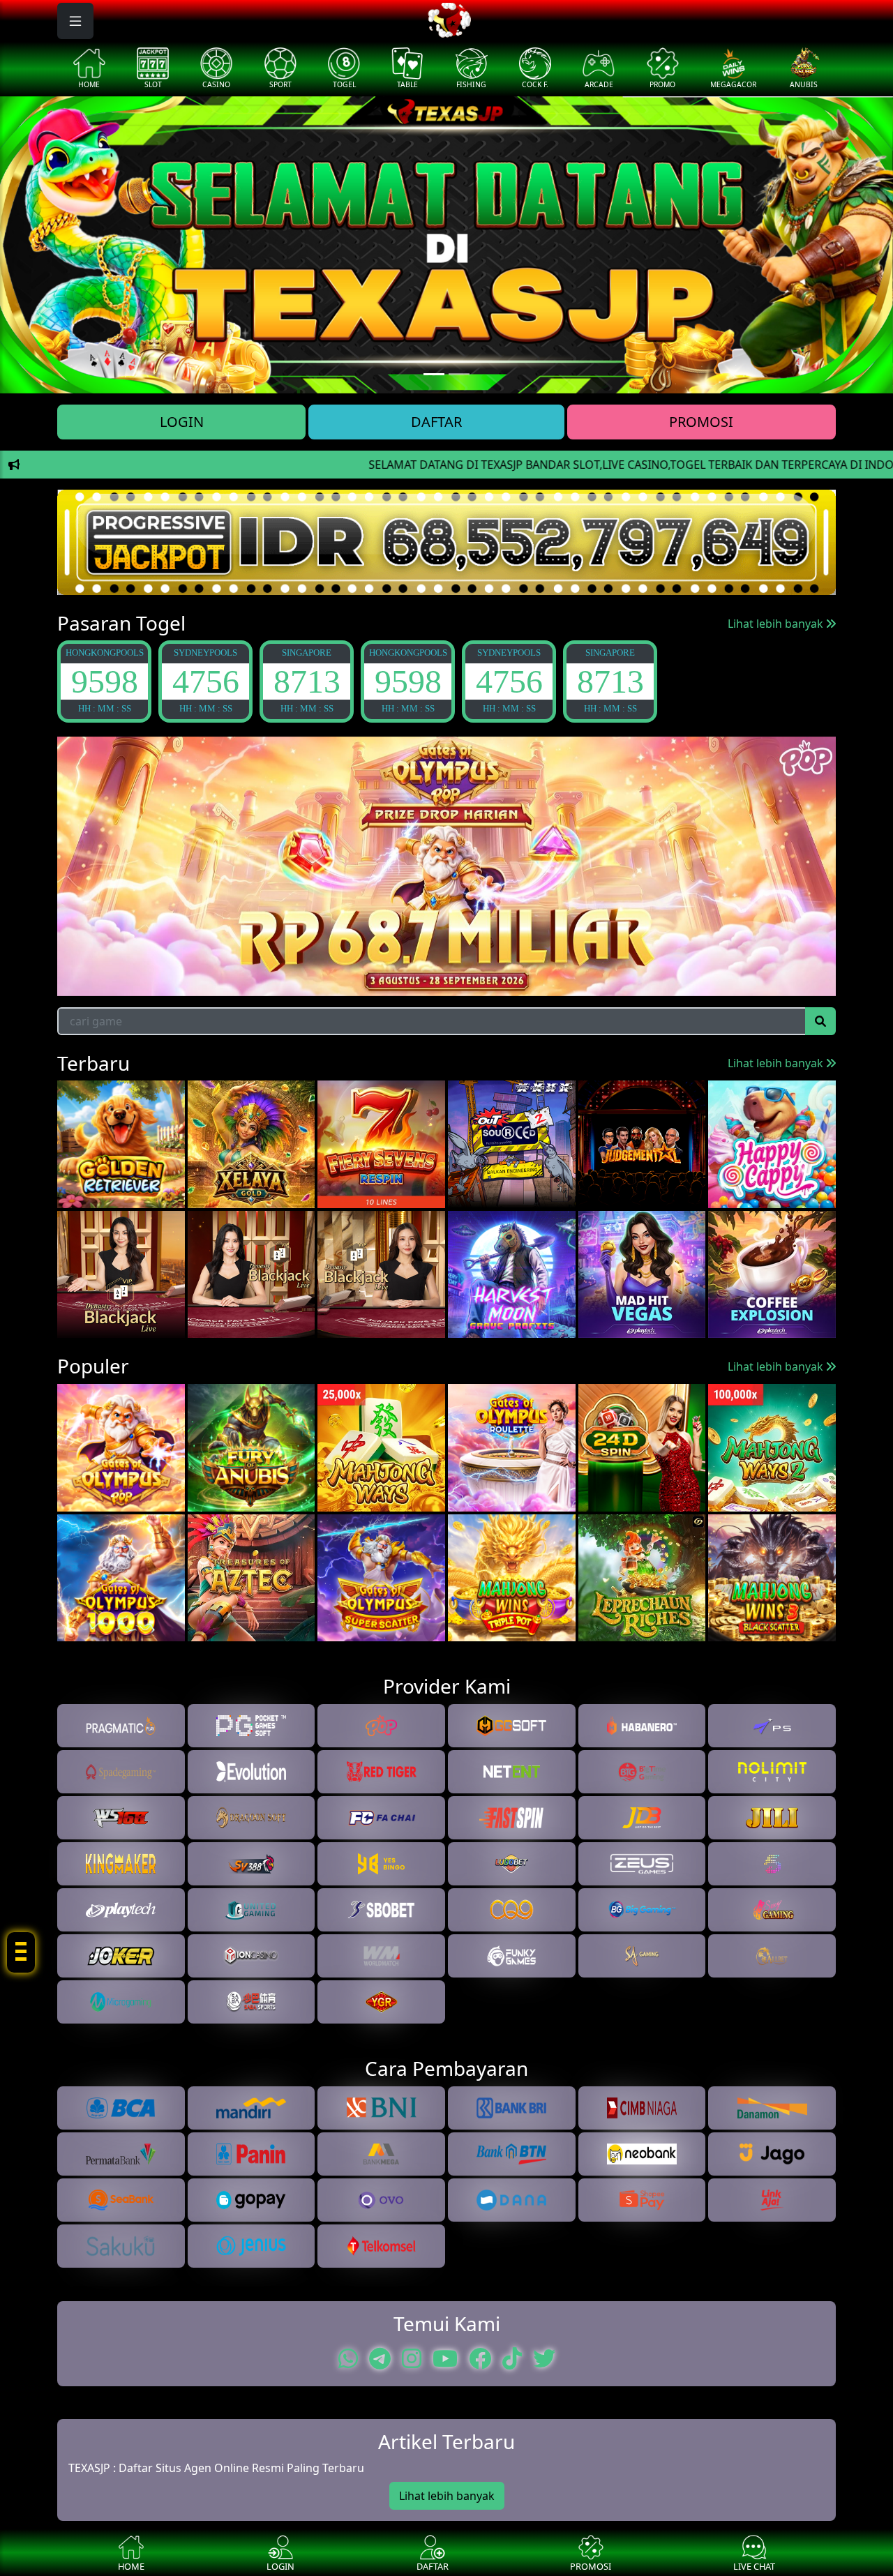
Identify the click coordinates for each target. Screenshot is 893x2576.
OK (447, 1375)
